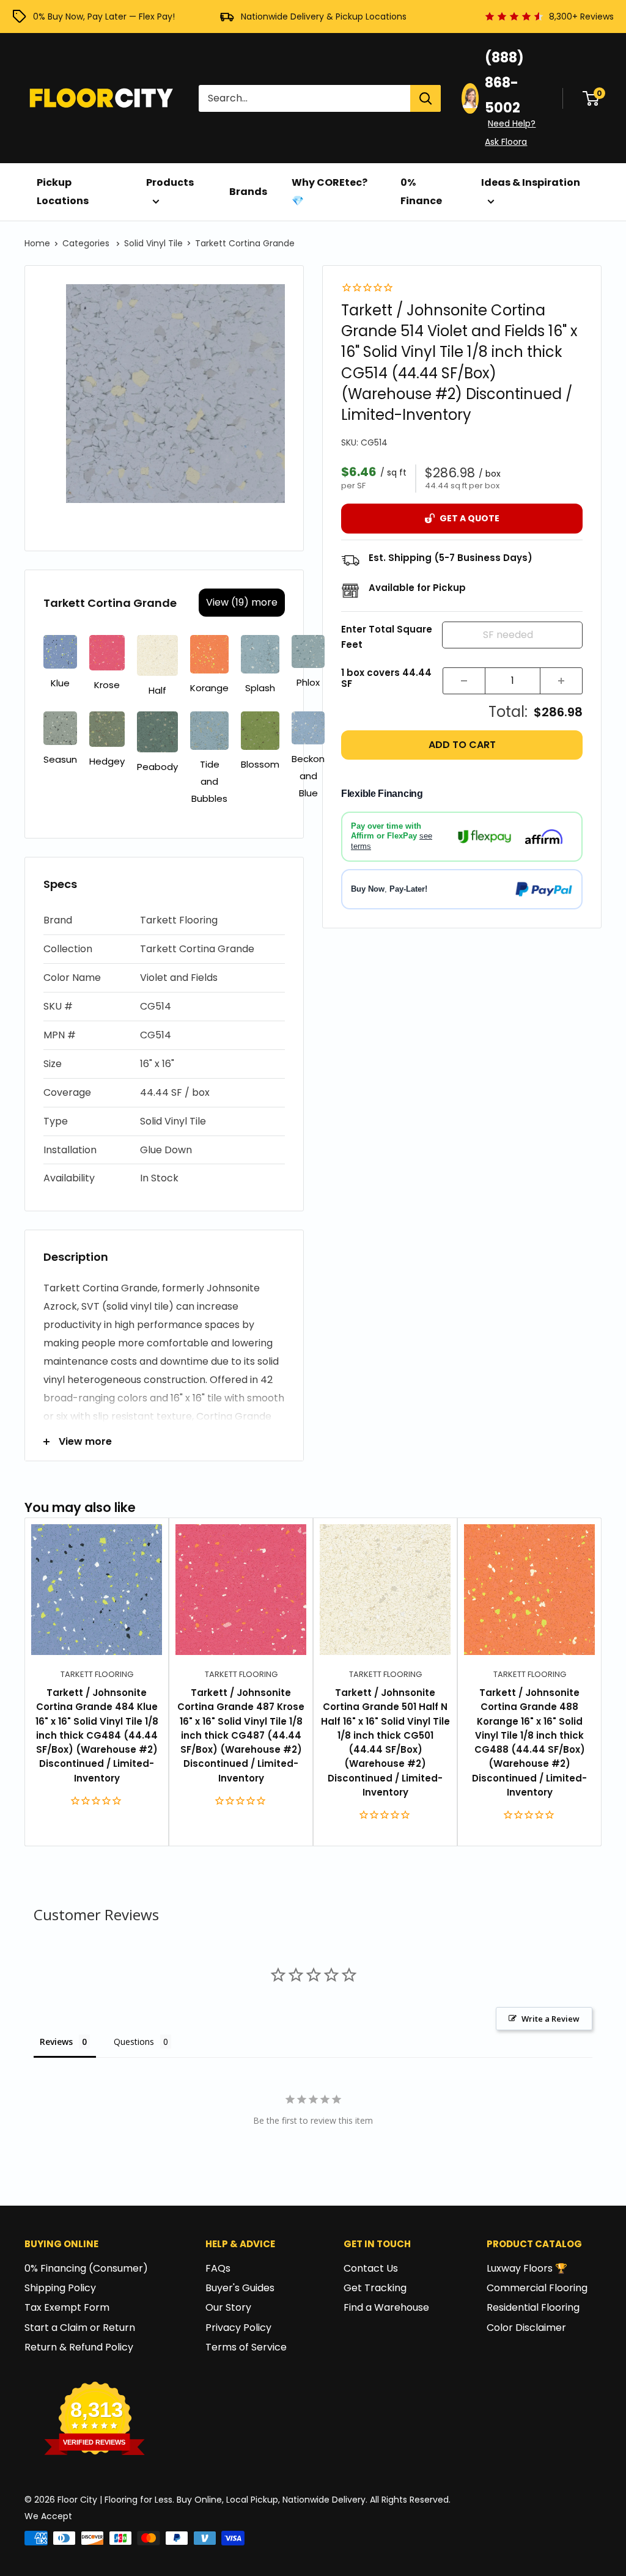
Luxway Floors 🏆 (527, 2268)
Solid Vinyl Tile (153, 243)
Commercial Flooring (537, 2288)
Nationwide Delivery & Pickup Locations (324, 17)
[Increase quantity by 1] (561, 681)
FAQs (218, 2268)
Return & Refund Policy (79, 2347)
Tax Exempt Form (67, 2307)
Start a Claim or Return (80, 2328)
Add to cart (462, 745)
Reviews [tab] (56, 2042)
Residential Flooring (533, 2307)
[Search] (425, 98)
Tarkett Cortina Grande (245, 243)
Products (170, 182)
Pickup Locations (63, 192)
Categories (87, 243)
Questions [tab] (134, 2042)
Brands (248, 192)
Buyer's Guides (240, 2288)
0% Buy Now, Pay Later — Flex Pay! (104, 17)
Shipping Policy (60, 2288)
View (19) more (242, 602)
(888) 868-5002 (504, 83)
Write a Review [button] (551, 2019)
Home (37, 243)
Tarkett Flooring (97, 1674)
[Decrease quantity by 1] (464, 681)
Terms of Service (246, 2347)
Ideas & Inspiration (531, 182)
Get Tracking (375, 2288)
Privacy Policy (238, 2328)
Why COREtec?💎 (330, 192)
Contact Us (371, 2268)
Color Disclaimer (526, 2328)
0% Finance (421, 192)
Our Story (228, 2307)
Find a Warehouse (386, 2307)
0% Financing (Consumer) (86, 2268)
